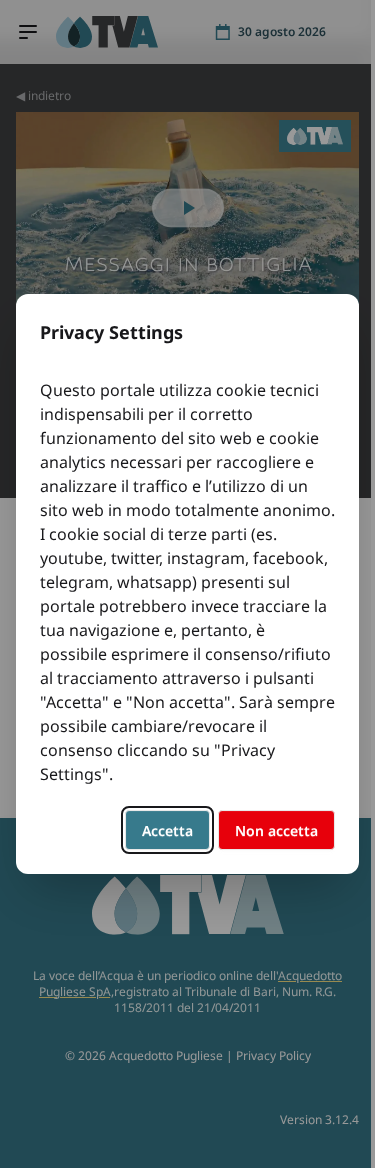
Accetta (167, 830)
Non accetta (276, 830)
